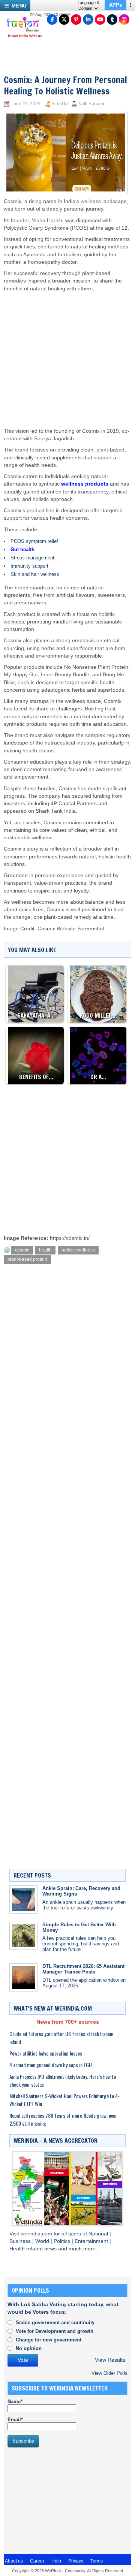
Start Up (60, 104)
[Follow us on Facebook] (52, 19)
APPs (115, 5)
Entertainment (92, 2241)
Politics (63, 2241)
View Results (110, 2360)
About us (14, 2561)
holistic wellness (78, 1250)
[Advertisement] (66, 353)
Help (56, 2561)
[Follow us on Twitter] (64, 19)
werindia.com (37, 2234)
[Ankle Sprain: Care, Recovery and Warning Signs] (23, 1899)
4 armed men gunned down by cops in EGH (51, 2065)
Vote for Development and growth (55, 2331)
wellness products (85, 484)
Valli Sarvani (91, 104)
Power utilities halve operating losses (46, 2053)
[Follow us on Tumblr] (112, 19)
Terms (97, 2561)
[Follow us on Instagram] (124, 19)
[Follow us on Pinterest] (76, 19)
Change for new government (49, 2340)
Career (37, 2561)
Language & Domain (88, 5)
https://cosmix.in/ (70, 1238)
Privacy (76, 2561)
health (45, 1250)
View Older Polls (109, 2373)
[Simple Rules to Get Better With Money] (23, 1936)
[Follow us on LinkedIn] (88, 19)
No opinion (29, 2348)
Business (21, 2241)
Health (18, 2249)
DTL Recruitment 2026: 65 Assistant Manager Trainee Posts (83, 1969)
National (99, 2234)
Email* (15, 2420)
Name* (15, 2402)
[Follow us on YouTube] (100, 19)
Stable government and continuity (55, 2323)
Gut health (22, 549)
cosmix (22, 1250)
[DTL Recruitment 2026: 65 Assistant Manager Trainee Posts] (23, 1977)
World (43, 2241)
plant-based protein (27, 1259)
